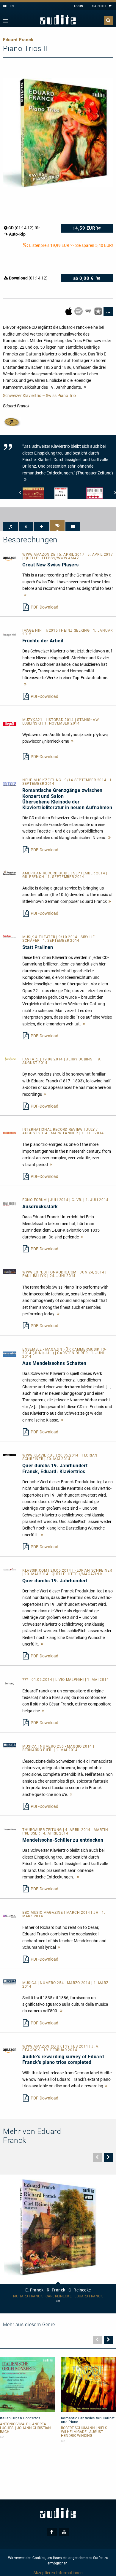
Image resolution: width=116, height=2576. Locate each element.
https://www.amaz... (61, 558)
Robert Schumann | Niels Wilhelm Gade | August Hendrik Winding (84, 2432)
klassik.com (35, 1570)
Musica (30, 1746)
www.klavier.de (39, 1455)
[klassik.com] (10, 1570)
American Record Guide (47, 873)
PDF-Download (44, 607)
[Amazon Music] (89, 311)
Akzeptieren (44, 2573)
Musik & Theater (39, 937)
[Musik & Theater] (10, 936)
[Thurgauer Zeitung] (10, 1829)
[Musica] (10, 1746)
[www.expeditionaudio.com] (10, 1271)
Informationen (69, 2573)
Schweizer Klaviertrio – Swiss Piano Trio (39, 396)
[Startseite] (58, 20)
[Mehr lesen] (25, 595)
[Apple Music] (69, 311)
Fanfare (31, 1059)
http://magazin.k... (87, 1574)
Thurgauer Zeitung (43, 1830)
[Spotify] (79, 311)
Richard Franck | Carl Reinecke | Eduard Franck (58, 2296)
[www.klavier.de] (10, 1454)
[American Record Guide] (10, 872)
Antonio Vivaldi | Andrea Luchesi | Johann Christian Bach (25, 2428)
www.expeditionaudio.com (50, 1272)
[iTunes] (99, 311)
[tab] (10, 527)
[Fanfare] (10, 1058)
